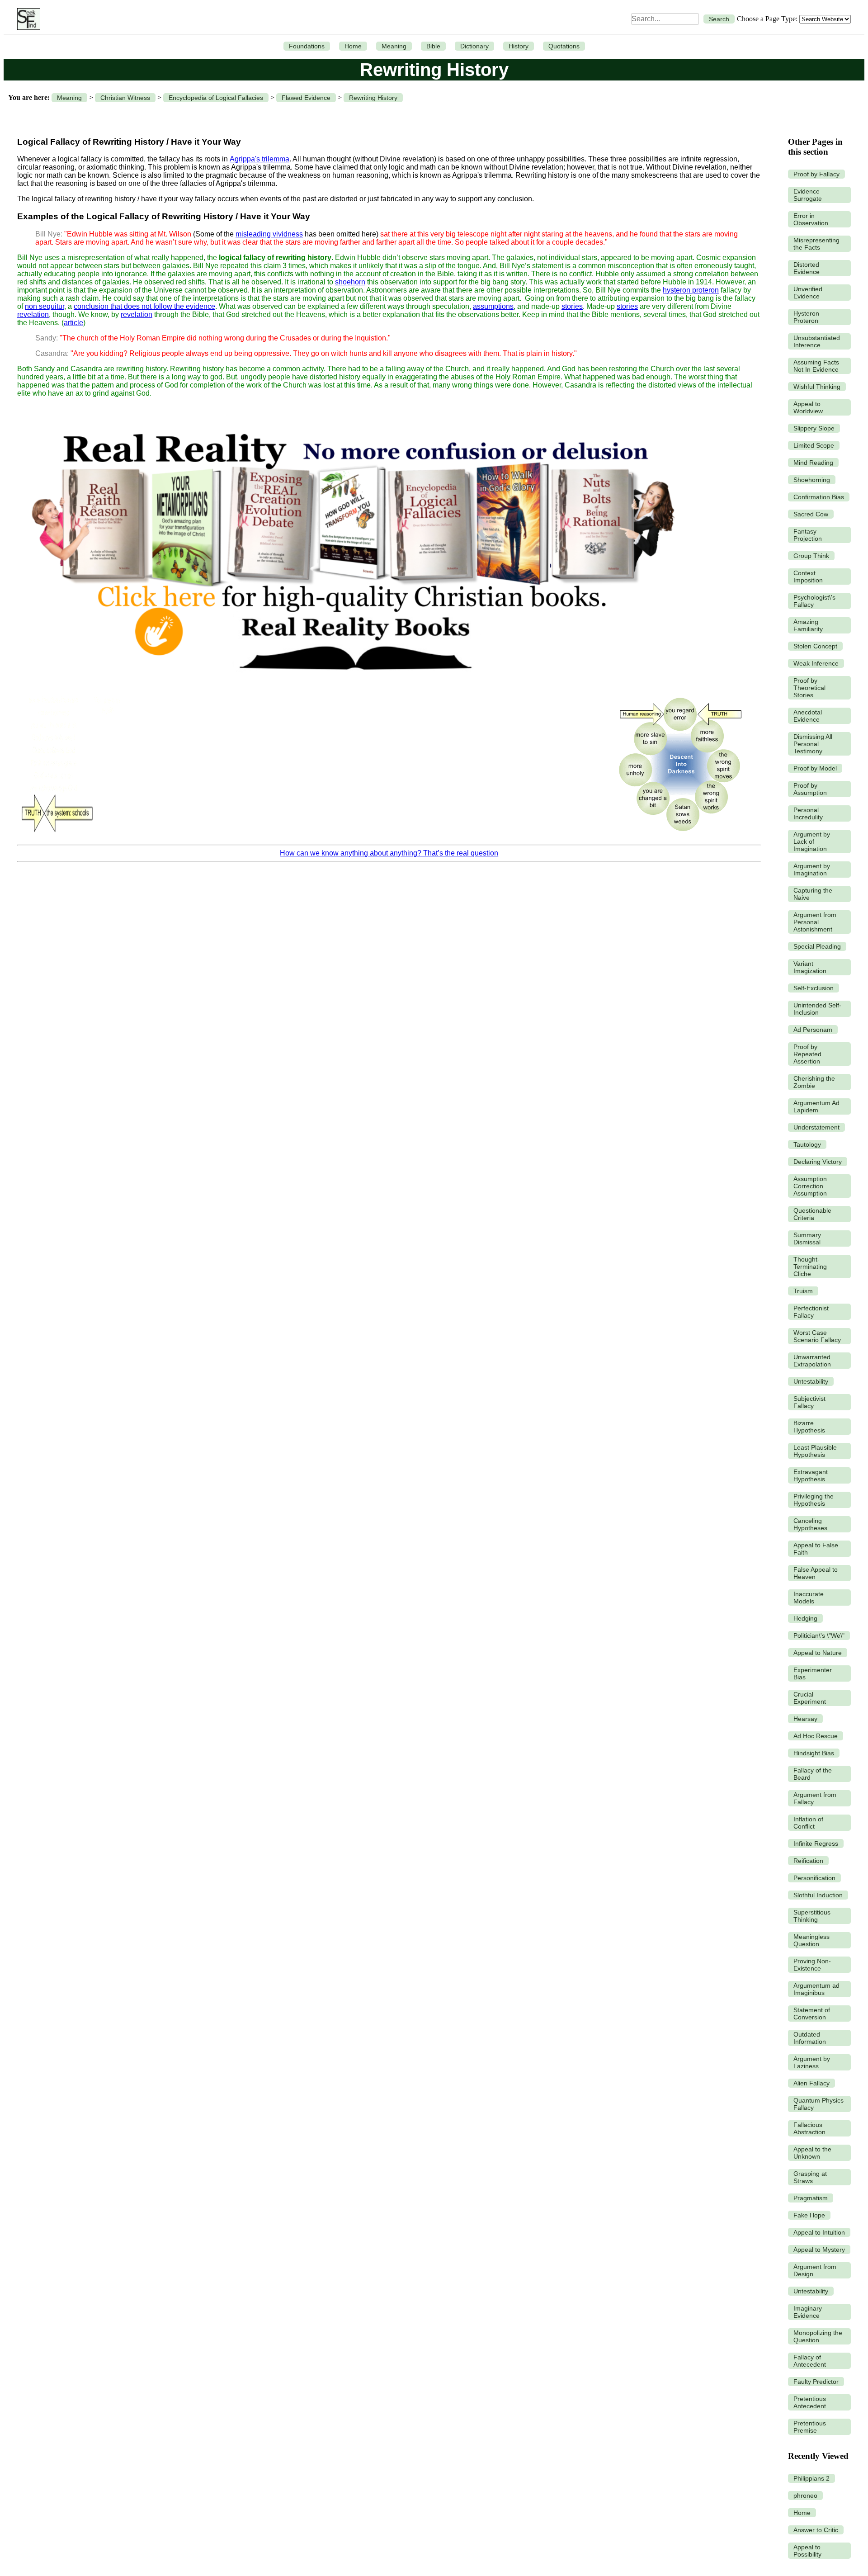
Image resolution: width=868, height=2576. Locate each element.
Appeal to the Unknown (812, 2153)
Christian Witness (125, 98)
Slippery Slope (814, 428)
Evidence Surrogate (808, 195)
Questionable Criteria (812, 1214)
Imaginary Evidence (808, 2312)
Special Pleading (817, 946)
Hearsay (805, 1719)
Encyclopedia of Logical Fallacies (216, 98)
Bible (433, 46)
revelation (33, 314)
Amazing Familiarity (808, 625)
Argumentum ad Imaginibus (816, 1989)
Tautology (807, 1144)
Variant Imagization (810, 967)
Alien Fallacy (811, 2083)
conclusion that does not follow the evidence (144, 306)
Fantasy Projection (808, 535)
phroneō (805, 2496)
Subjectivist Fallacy (809, 1402)
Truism (803, 1291)
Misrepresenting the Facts (816, 244)
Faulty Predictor (816, 2382)
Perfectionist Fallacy (811, 1312)
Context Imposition (808, 577)
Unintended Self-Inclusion (817, 1009)
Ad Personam (813, 1030)
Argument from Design (815, 2270)
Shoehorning (812, 480)
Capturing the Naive (813, 894)
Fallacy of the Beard (813, 1774)
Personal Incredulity (808, 813)
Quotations (564, 46)
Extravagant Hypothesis (811, 1475)
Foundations (307, 46)
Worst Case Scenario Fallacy (817, 1336)
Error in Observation (811, 219)
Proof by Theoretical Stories (809, 688)
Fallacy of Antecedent (810, 2361)
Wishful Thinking (817, 387)
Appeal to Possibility (807, 2551)
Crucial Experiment (810, 1698)
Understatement (816, 1127)
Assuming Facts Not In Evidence (816, 366)
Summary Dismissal (807, 1238)
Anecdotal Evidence (808, 716)
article (73, 323)
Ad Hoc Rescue (816, 1736)
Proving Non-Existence (812, 1965)
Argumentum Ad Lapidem (816, 1106)
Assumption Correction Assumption (810, 1186)
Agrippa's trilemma (259, 159)
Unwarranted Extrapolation (812, 1361)
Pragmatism (811, 2198)
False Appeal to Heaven (816, 1573)
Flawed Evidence (306, 98)
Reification (808, 1861)
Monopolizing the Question (818, 2336)
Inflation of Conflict (808, 1823)
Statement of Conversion (812, 2014)
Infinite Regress (816, 1843)
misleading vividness (269, 234)
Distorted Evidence (807, 268)
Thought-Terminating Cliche (810, 1267)
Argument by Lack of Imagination (812, 841)
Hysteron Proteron (806, 317)
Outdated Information (810, 2038)
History (519, 46)
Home (353, 46)
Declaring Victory (818, 1162)
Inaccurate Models (809, 1598)
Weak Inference (816, 663)
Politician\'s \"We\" (819, 1635)
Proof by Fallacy (816, 174)
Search (719, 19)
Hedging (805, 1618)
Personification (814, 1878)
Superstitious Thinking (812, 1916)
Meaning (394, 46)
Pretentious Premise (810, 2427)
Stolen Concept (815, 646)
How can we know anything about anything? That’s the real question (389, 853)
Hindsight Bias (814, 1753)
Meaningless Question (811, 1940)
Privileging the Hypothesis (814, 1500)
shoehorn (350, 282)
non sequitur (45, 306)
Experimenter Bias (813, 1673)
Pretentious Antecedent (810, 2402)
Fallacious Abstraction (809, 2128)
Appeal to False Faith (816, 1549)
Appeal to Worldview (808, 407)
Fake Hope (809, 2215)
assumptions (493, 306)
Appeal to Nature (818, 1653)
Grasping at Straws (810, 2177)
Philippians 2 (811, 2478)
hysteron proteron (691, 290)
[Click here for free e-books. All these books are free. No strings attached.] (352, 685)
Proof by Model (815, 768)
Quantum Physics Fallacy (818, 2104)
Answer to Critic (816, 2530)
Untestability (811, 1381)
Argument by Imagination (812, 870)
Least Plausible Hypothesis (815, 1451)
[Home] (26, 19)
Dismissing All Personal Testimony (813, 744)
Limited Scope (814, 445)
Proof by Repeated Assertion (807, 1054)
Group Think (811, 556)
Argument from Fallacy (815, 1798)
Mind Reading (813, 463)
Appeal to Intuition (819, 2232)
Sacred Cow (811, 514)
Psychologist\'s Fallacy (814, 601)
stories (572, 306)
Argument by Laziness (812, 2062)
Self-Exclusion (814, 988)
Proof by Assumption (810, 789)
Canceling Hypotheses (810, 1524)
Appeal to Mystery (819, 2250)
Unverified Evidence (808, 293)
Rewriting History (373, 98)
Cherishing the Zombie (814, 1082)
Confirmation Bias (819, 497)
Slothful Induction (818, 1895)
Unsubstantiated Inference (817, 341)
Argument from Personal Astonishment (815, 922)
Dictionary (474, 46)
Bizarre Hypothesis (809, 1427)
